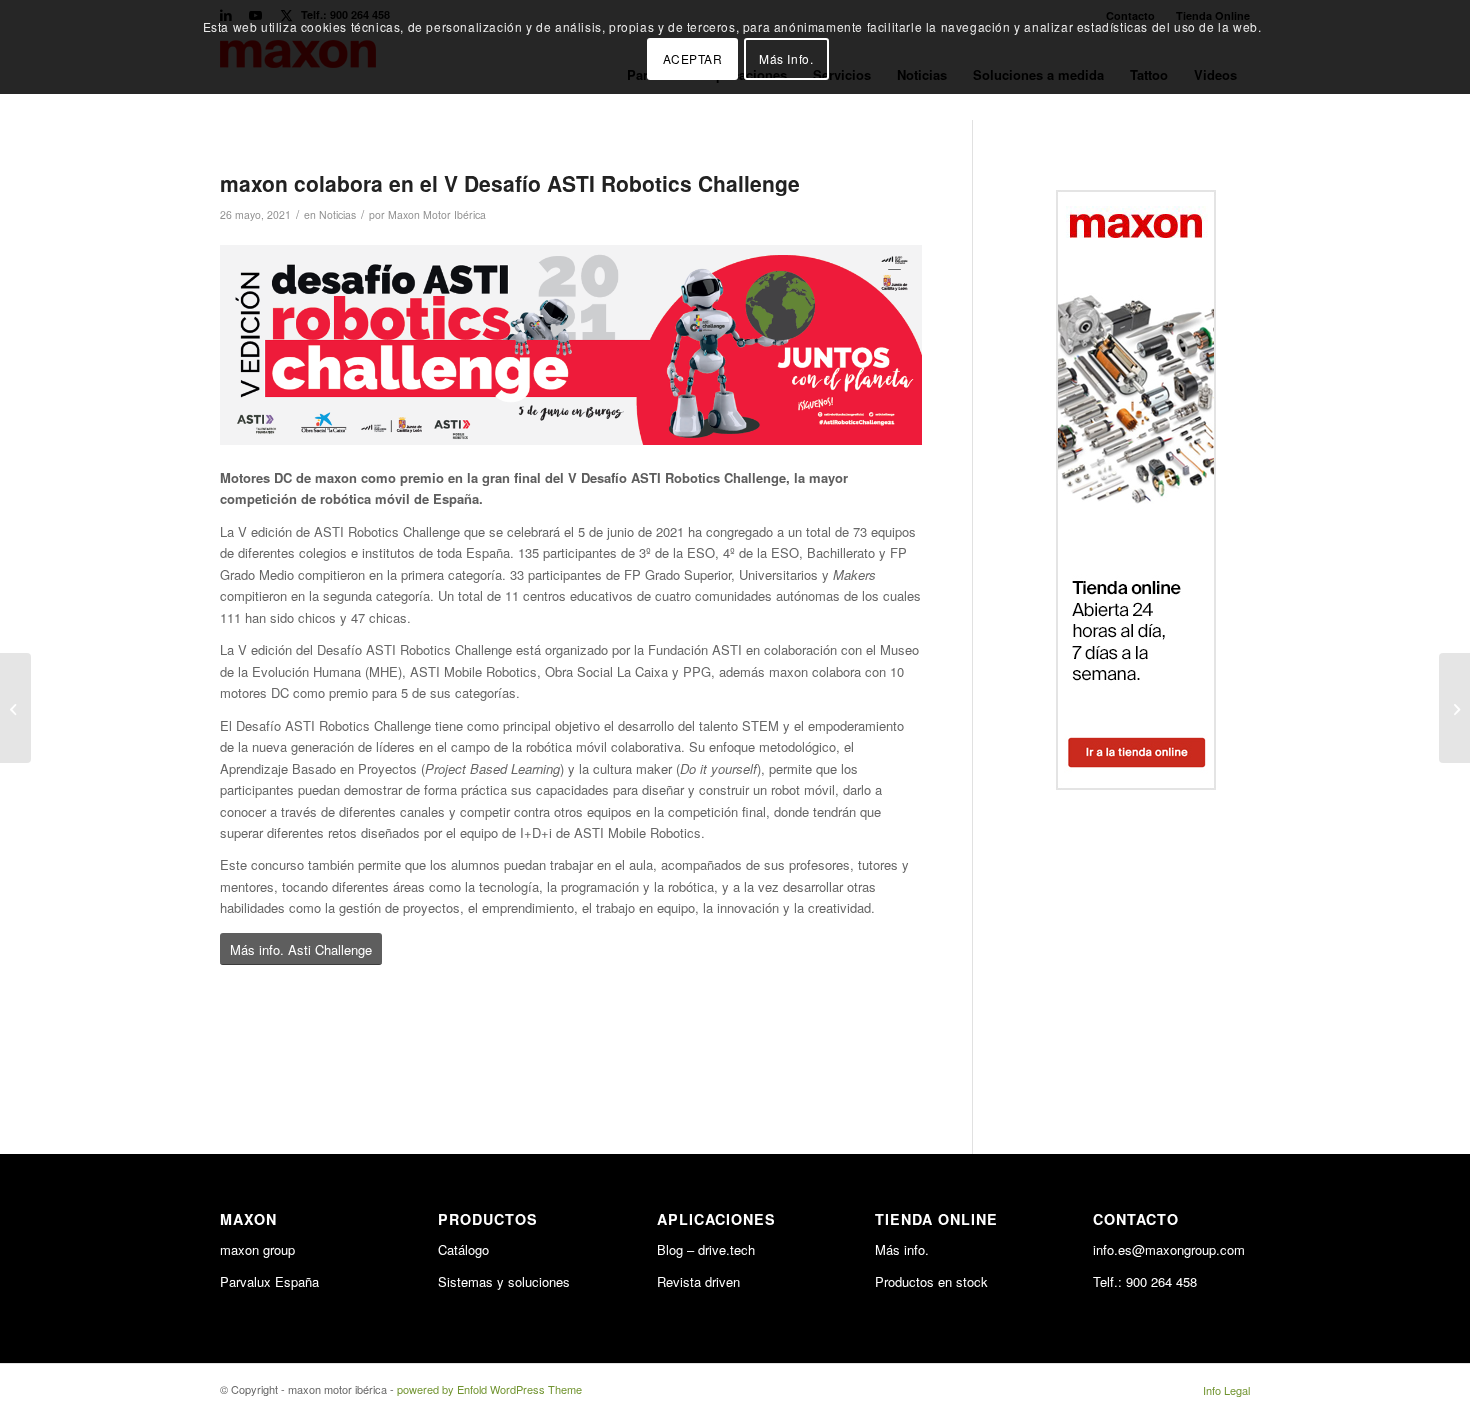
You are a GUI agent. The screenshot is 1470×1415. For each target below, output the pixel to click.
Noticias (337, 214)
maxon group (257, 1249)
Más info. (902, 1249)
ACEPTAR (693, 58)
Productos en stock (931, 1281)
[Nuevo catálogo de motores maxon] (15, 708)
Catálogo (463, 1249)
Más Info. (786, 58)
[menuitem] (1221, 1390)
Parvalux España (269, 1281)
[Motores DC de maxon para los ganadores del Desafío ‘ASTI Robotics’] (1454, 708)
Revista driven (698, 1281)
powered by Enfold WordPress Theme (489, 1389)
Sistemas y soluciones (504, 1281)
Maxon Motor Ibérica (437, 214)
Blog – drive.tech (706, 1249)
